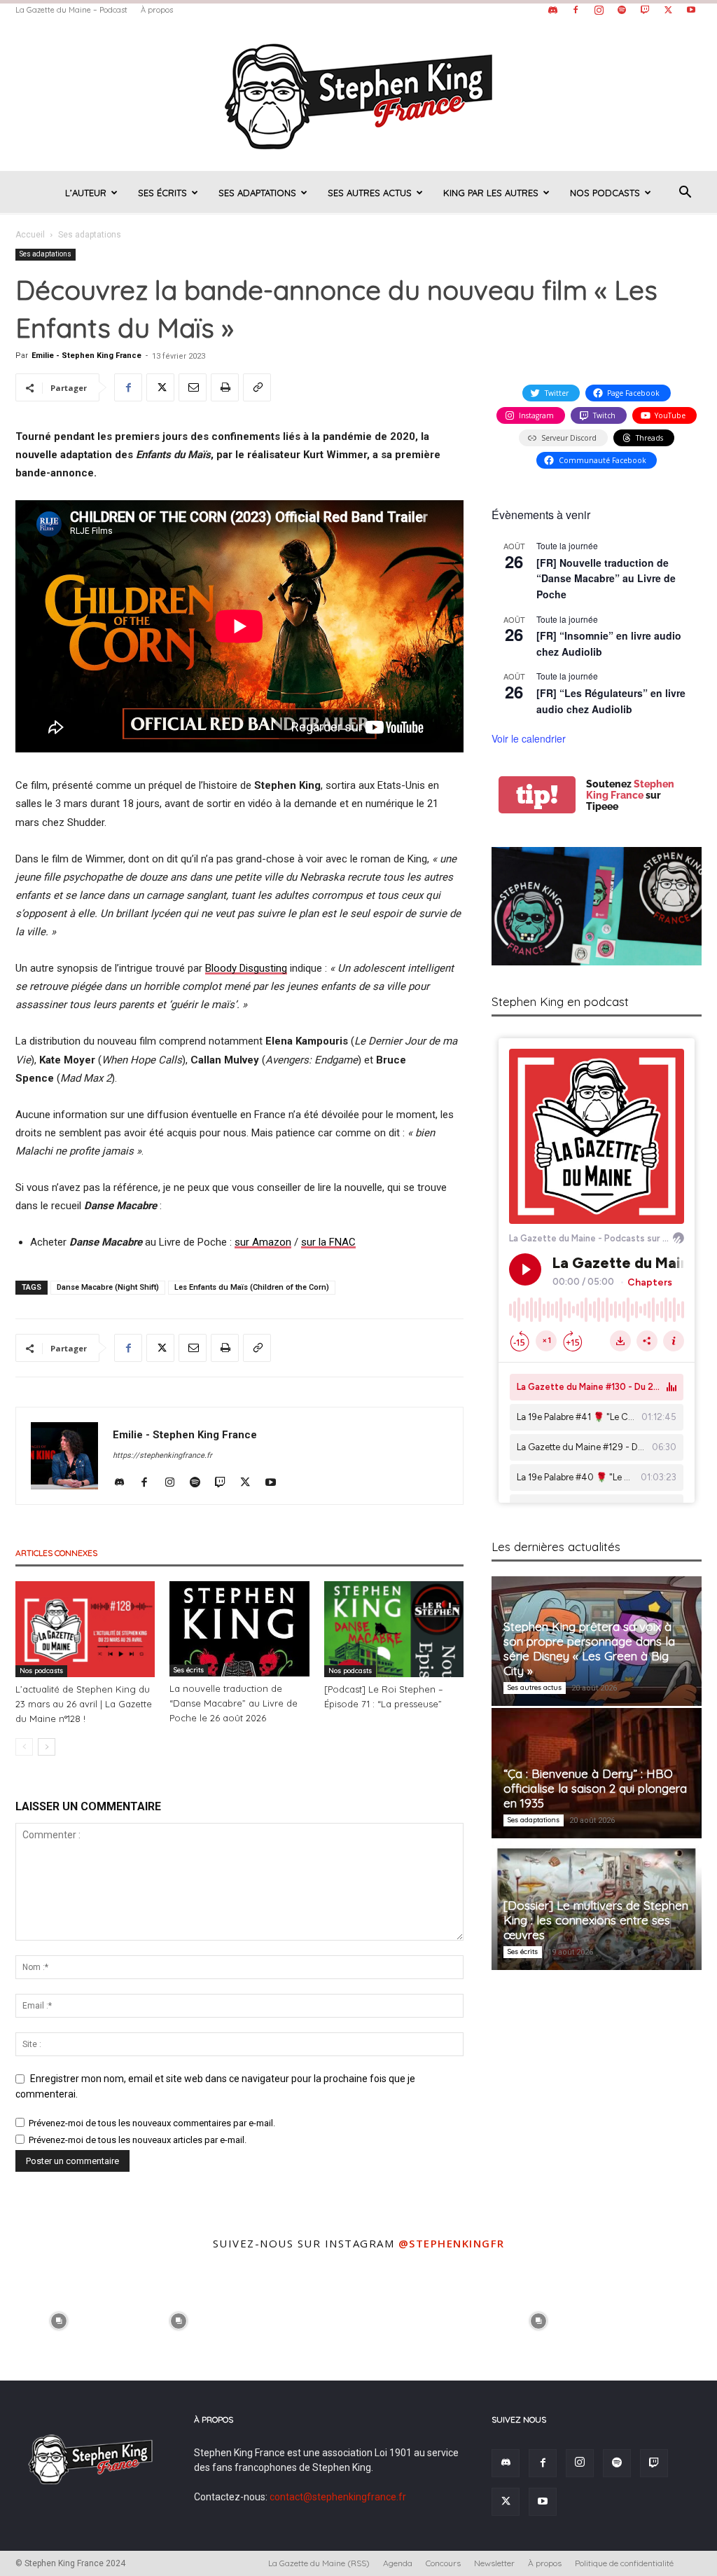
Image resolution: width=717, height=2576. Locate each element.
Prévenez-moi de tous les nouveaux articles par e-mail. (138, 2140)
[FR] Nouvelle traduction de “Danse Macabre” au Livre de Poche (606, 578)
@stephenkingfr (452, 2243)
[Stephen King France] (358, 95)
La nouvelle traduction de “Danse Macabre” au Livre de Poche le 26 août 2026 (234, 1703)
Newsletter (494, 2563)
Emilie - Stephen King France (86, 356)
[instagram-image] (58, 2319)
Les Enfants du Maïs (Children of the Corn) (252, 1287)
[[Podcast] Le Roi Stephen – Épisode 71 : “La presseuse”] (394, 1629)
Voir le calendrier (529, 738)
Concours (443, 2563)
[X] (668, 10)
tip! (537, 795)
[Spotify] (622, 10)
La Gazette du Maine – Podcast (71, 10)
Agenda (398, 2563)
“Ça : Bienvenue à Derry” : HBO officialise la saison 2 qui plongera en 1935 (595, 1788)
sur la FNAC (328, 1242)
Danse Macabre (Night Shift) (108, 1287)
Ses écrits (162, 193)
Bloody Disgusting (246, 968)
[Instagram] (599, 10)
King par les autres (491, 193)
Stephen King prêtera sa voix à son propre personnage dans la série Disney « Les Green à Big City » (589, 1648)
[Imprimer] (225, 387)
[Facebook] (576, 10)
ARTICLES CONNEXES (56, 1553)
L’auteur (86, 193)
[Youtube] (691, 10)
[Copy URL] (257, 387)
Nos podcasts (605, 193)
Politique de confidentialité (624, 2563)
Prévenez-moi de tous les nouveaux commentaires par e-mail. (152, 2123)
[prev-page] (24, 1747)
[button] (685, 194)
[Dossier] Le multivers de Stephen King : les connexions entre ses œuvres (596, 1920)
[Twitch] (645, 10)
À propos (157, 10)
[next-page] (47, 1747)
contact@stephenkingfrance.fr (338, 2497)
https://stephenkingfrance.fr (162, 1455)
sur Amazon (263, 1242)
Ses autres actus (370, 193)
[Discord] (552, 10)
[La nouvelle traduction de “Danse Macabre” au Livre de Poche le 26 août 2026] (239, 1629)
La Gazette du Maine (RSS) (319, 2563)
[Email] (193, 387)
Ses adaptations (257, 193)
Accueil (30, 235)
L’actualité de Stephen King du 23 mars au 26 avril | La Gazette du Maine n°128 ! (84, 1704)
